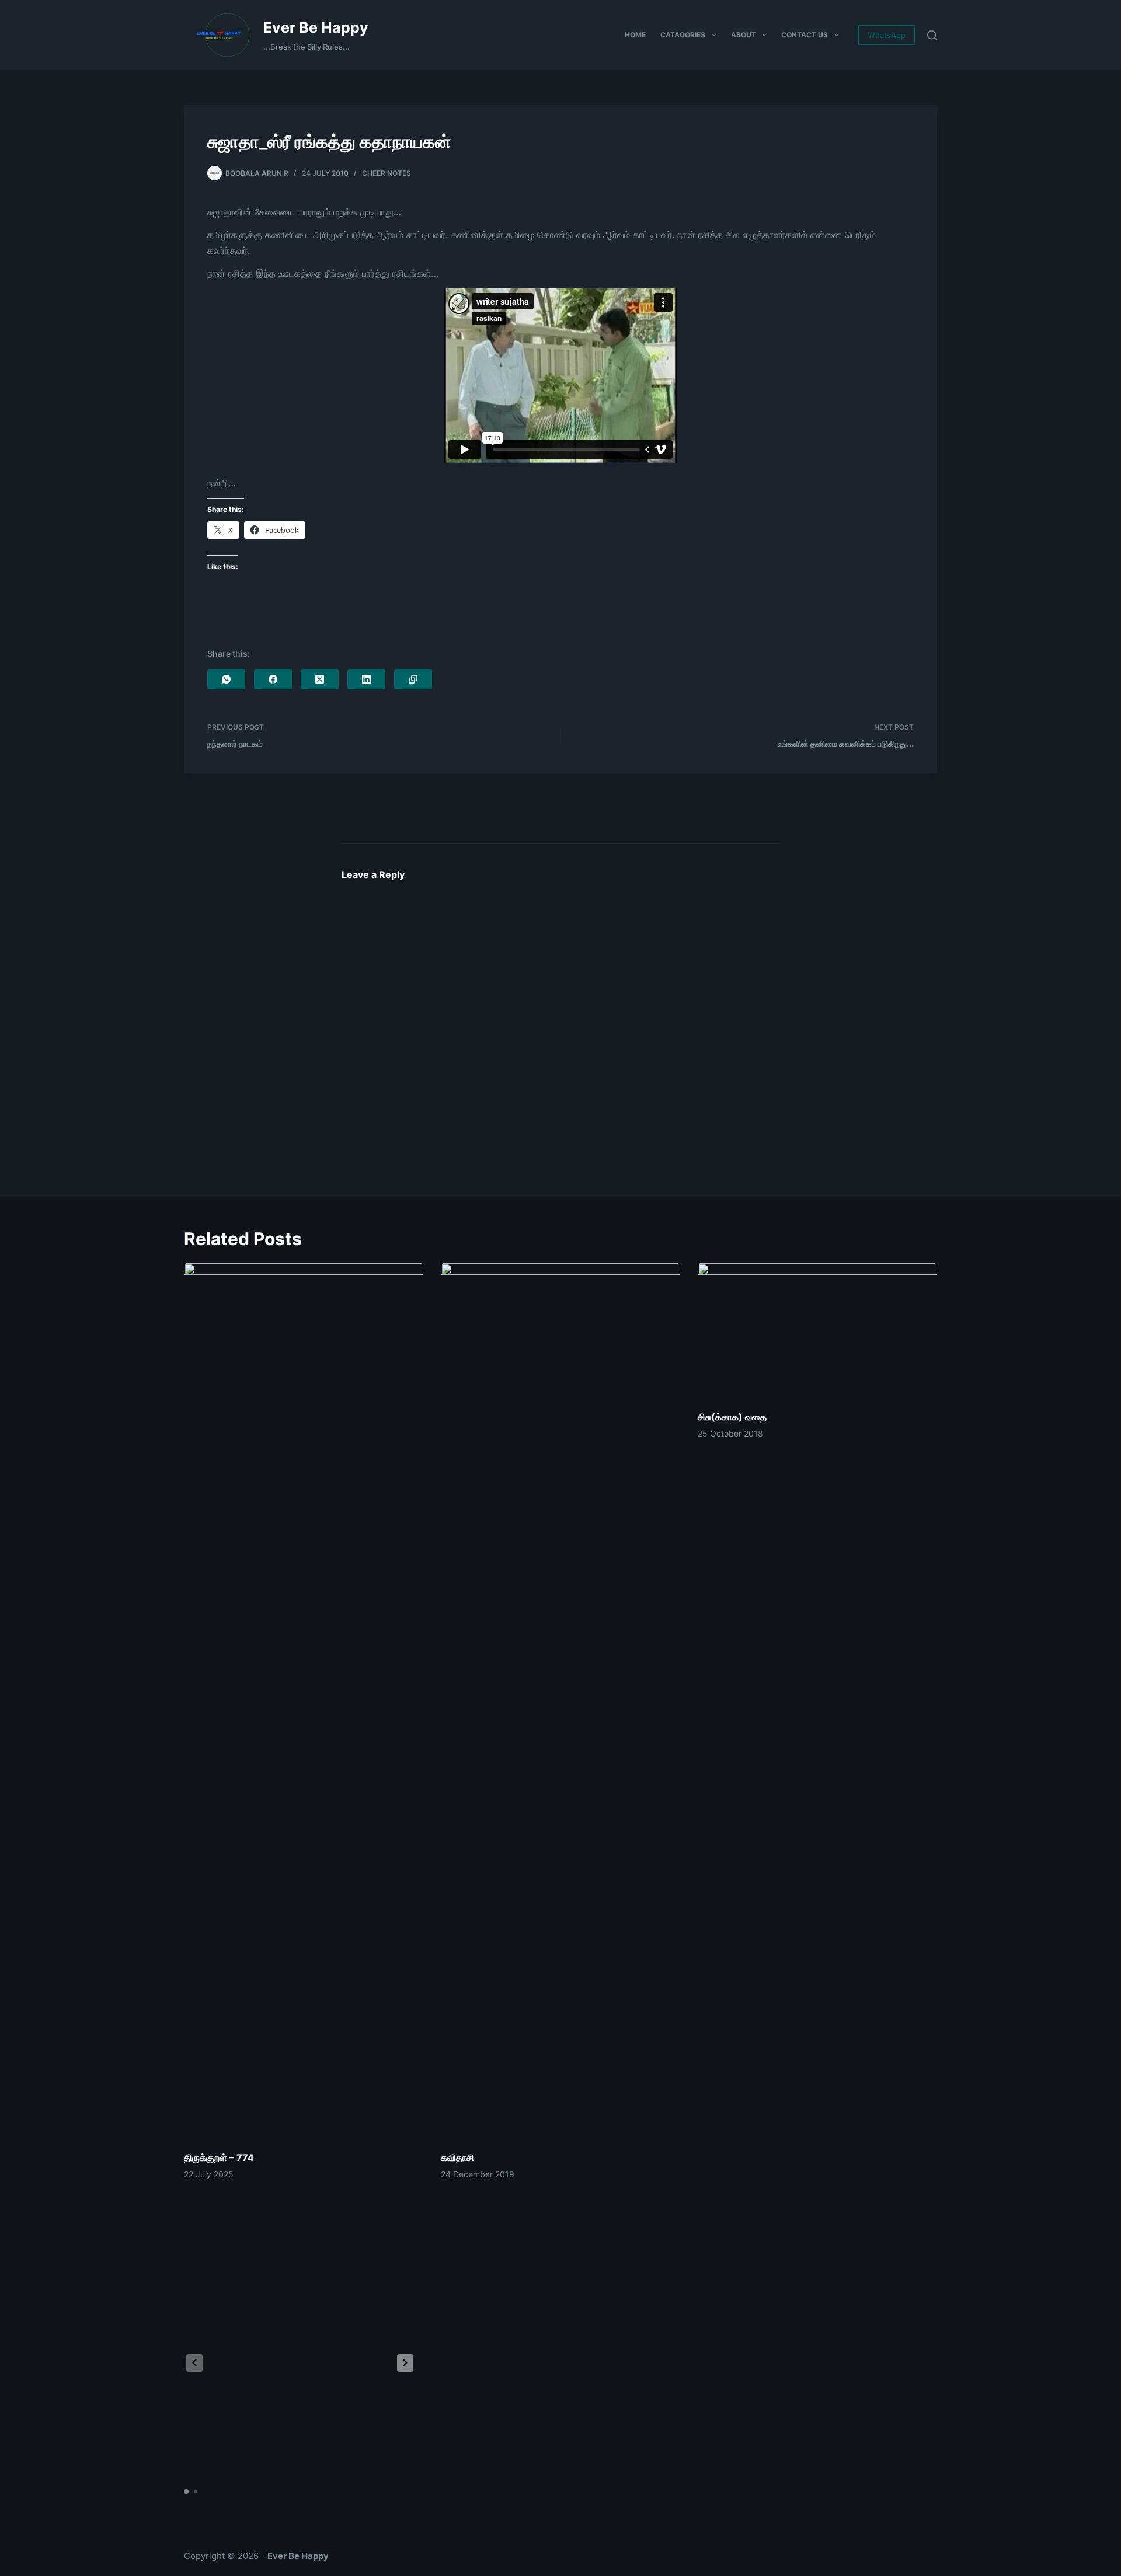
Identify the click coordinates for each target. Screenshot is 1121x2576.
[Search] (932, 35)
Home (635, 35)
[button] (405, 2363)
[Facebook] (273, 679)
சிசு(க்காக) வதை (732, 1417)
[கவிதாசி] (560, 1701)
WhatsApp (887, 35)
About (744, 35)
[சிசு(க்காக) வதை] (817, 1331)
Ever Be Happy (316, 27)
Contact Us (805, 35)
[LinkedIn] (366, 679)
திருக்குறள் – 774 (219, 2157)
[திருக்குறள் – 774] (304, 1701)
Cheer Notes (387, 173)
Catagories (683, 35)
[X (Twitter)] (320, 679)
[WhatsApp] (226, 679)
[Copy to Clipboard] (413, 679)
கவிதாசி (457, 2157)
